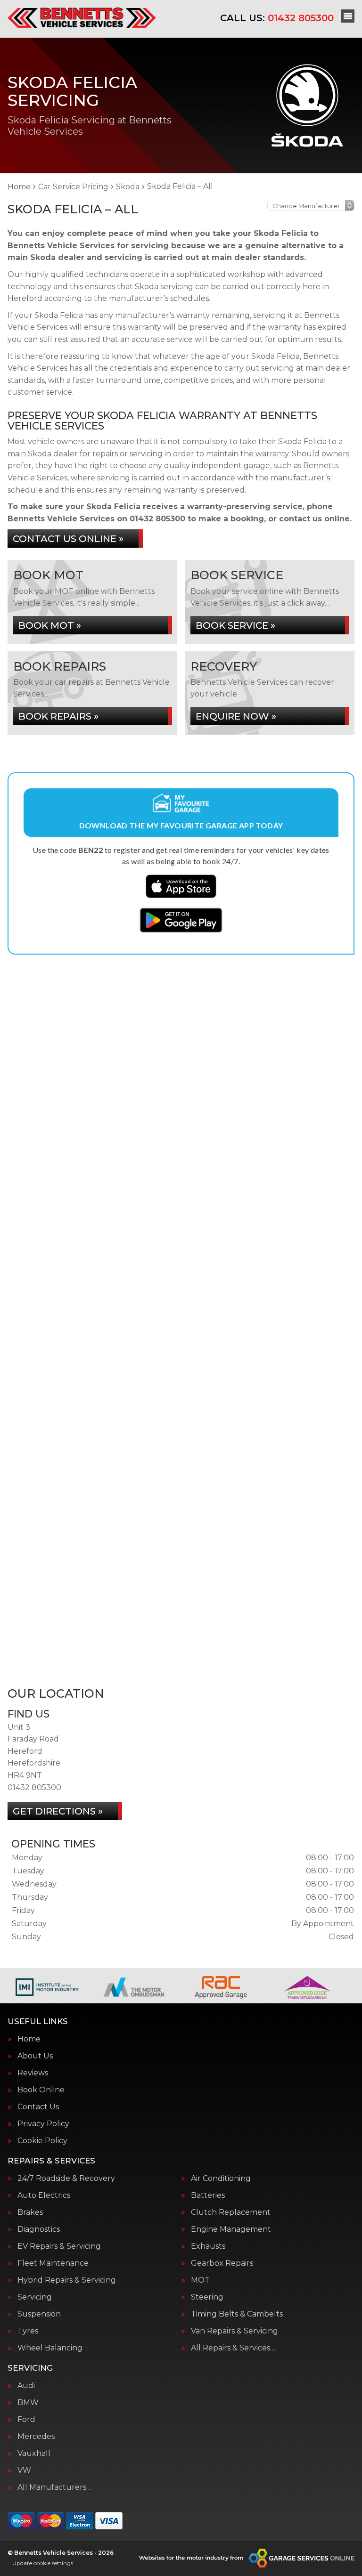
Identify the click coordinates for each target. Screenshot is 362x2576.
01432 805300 (277, 18)
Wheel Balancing (50, 2348)
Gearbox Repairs (222, 2263)
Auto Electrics (44, 2195)
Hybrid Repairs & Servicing (67, 2280)
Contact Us (38, 2107)
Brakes (30, 2212)
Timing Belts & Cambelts (237, 2314)
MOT (200, 2280)
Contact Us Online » (68, 539)
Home (29, 2039)
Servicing (35, 2297)
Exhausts (208, 2246)
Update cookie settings (43, 2563)
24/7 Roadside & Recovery (66, 2179)
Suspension (39, 2314)
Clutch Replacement (231, 2212)
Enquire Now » (236, 716)
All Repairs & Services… (233, 2348)
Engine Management (231, 2229)
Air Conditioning (221, 2179)
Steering (207, 2297)
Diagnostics (39, 2229)
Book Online (41, 2090)
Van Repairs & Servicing (234, 2331)
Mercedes (36, 2437)
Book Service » (235, 625)
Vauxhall (34, 2454)
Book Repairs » (58, 716)
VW (24, 2471)
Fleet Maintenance (53, 2263)
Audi (26, 2386)
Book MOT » (50, 625)
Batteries (208, 2195)
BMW (28, 2403)
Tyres (28, 2331)
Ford (26, 2420)
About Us (35, 2056)
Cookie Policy (42, 2141)
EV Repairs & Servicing (59, 2246)
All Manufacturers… (54, 2487)
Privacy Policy (43, 2124)
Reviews (33, 2073)
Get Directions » (58, 1811)
